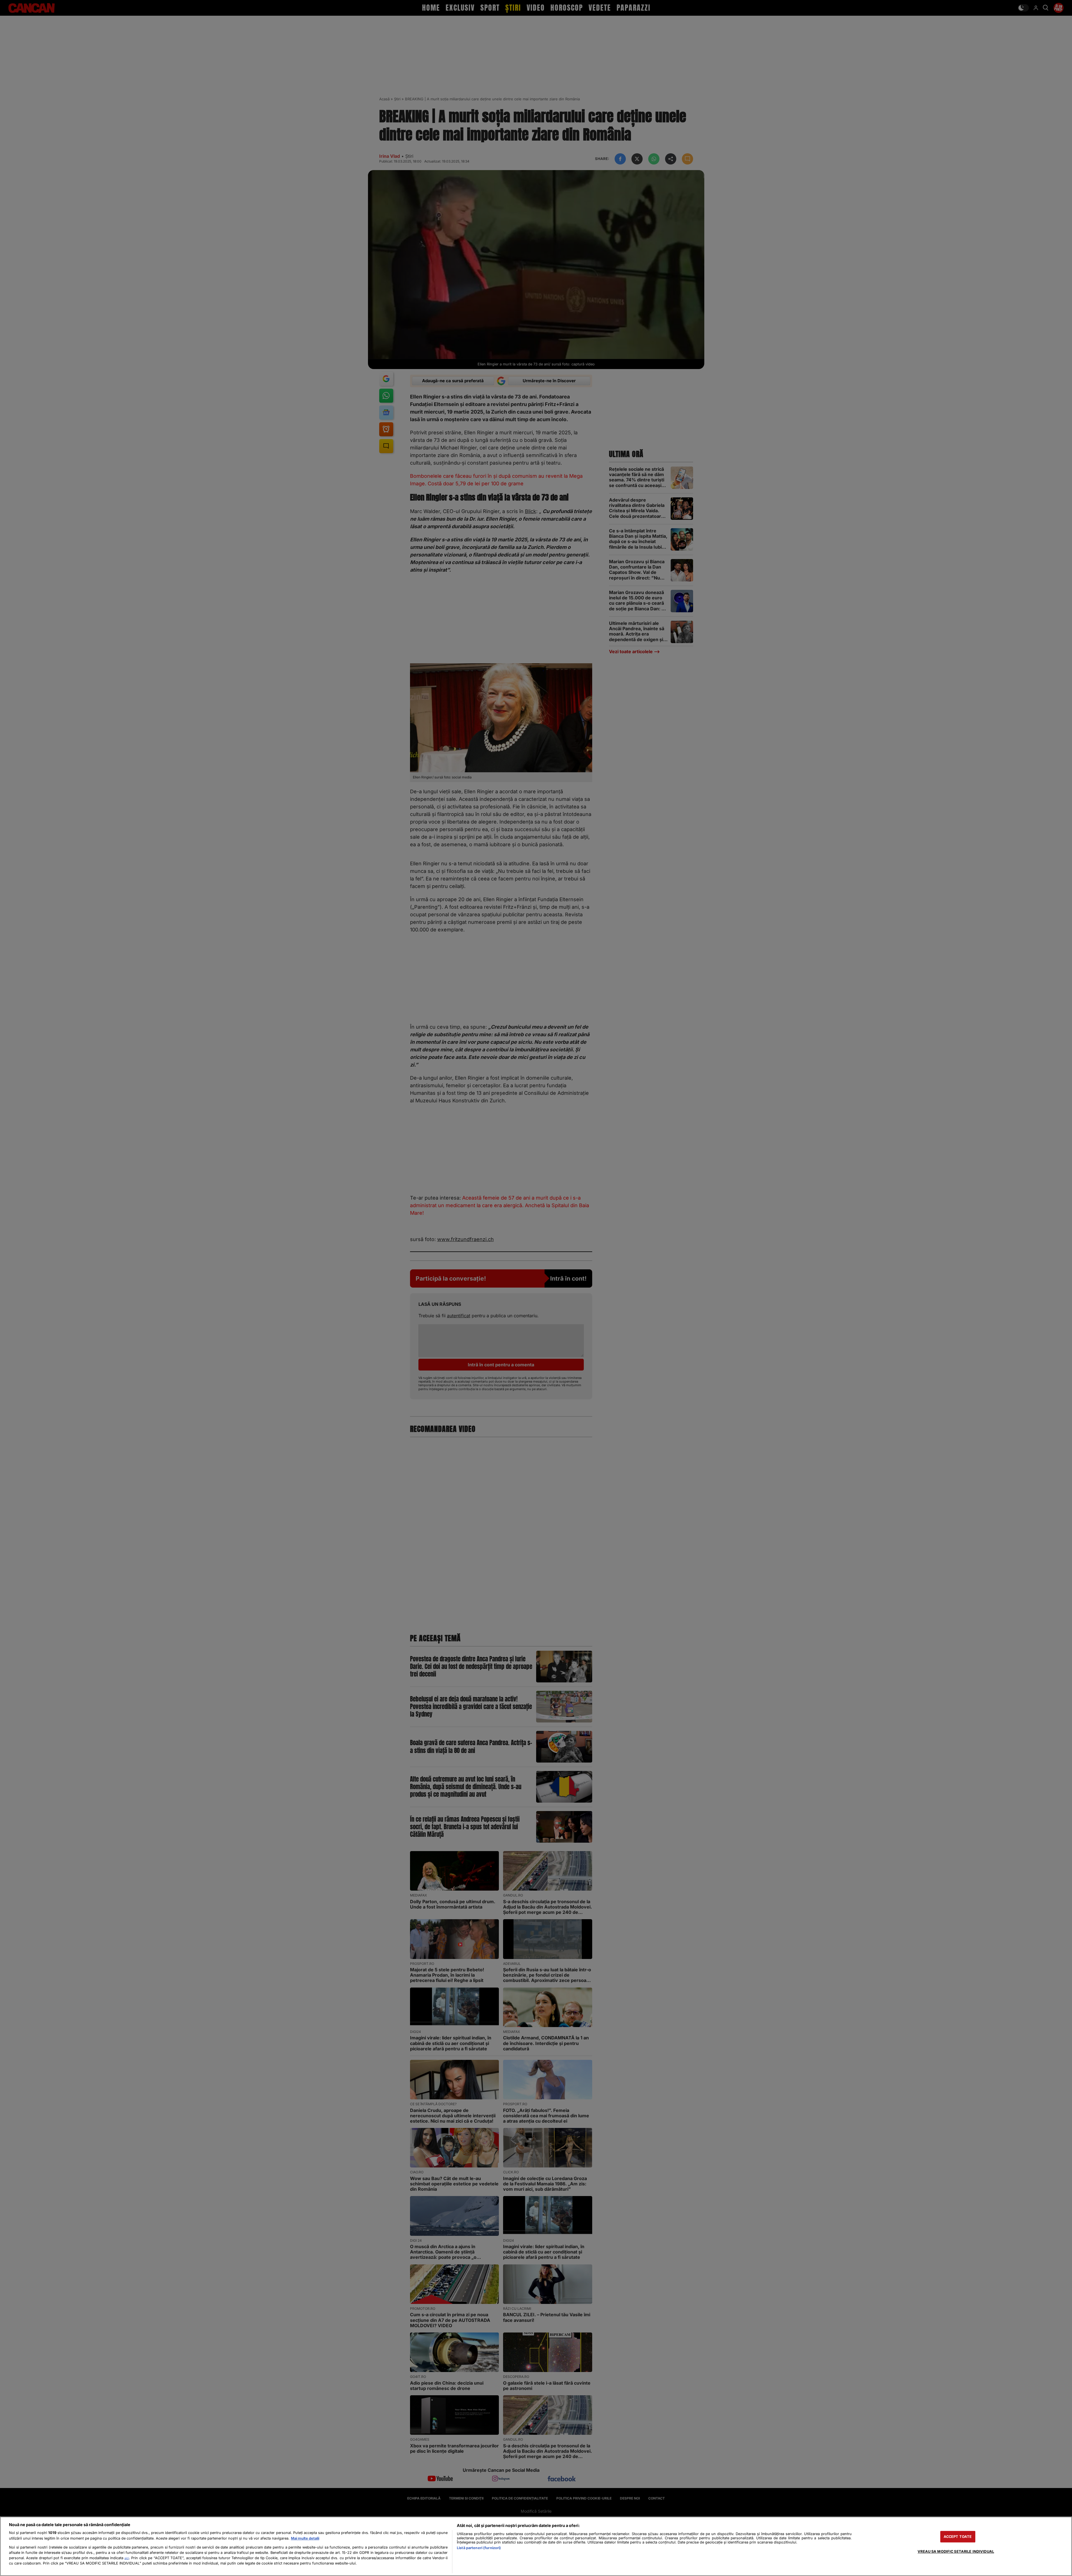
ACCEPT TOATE (958, 2537)
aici (127, 2558)
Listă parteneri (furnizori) (479, 2548)
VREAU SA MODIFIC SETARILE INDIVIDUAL (956, 2551)
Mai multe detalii (305, 2538)
